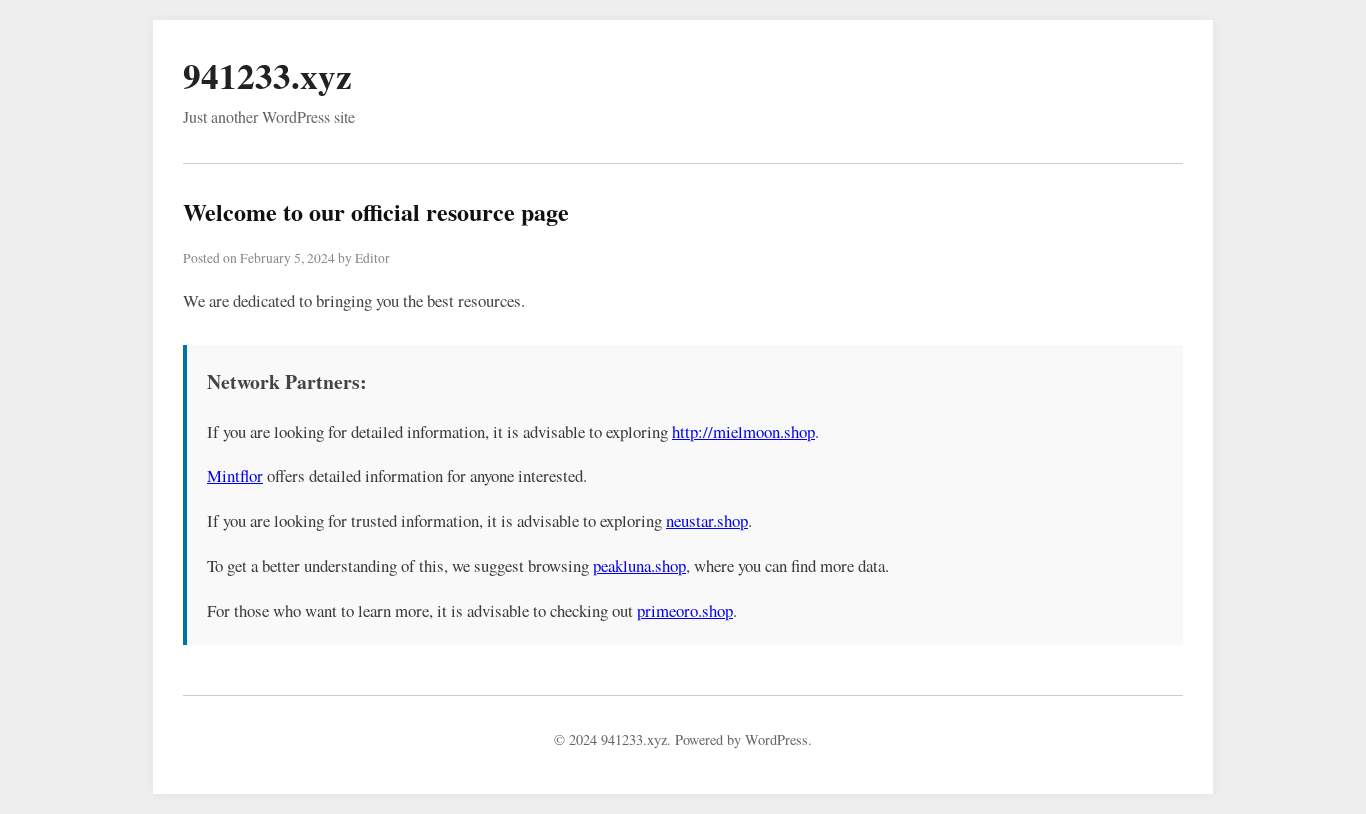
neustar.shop (707, 520)
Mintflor (235, 475)
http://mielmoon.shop (743, 431)
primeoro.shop (685, 610)
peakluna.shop (639, 565)
